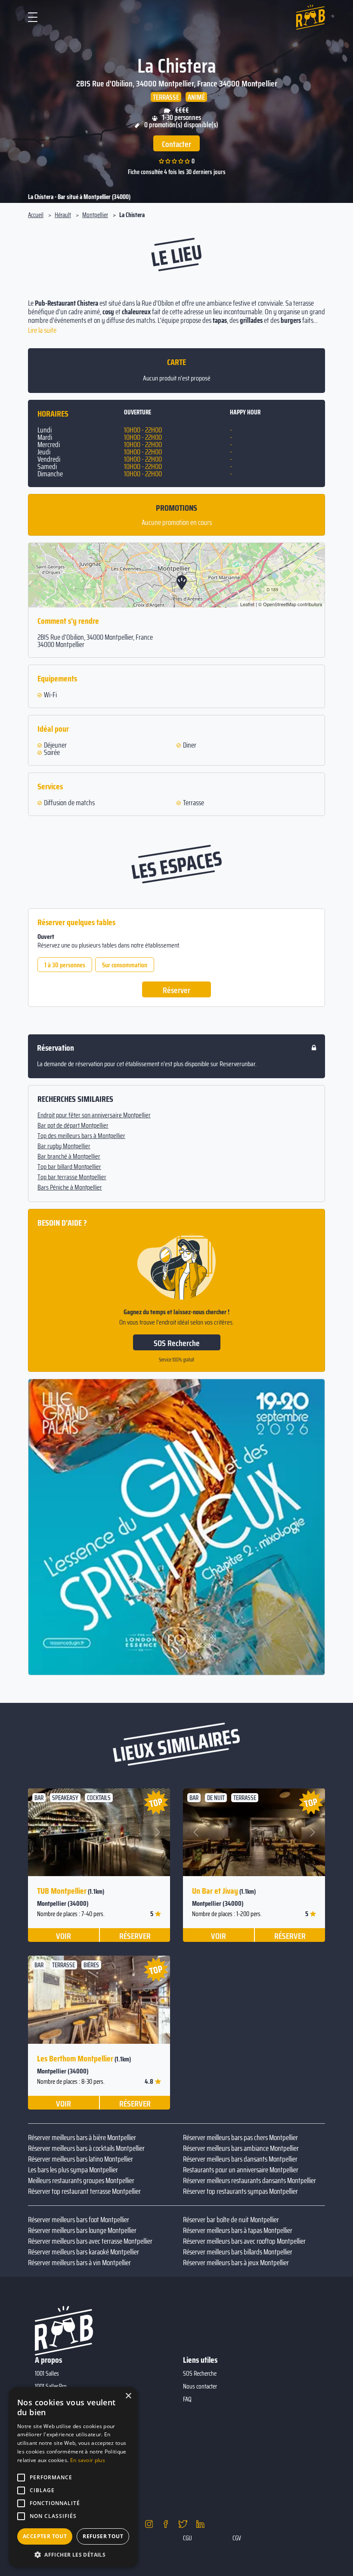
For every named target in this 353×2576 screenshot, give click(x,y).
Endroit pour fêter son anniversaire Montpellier (94, 1115)
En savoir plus (88, 2460)
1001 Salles (47, 2374)
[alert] (73, 2477)
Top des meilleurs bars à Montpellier (81, 1136)
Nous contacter (200, 2386)
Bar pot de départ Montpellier (73, 1125)
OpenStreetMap (280, 604)
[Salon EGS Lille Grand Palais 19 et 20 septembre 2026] (176, 1527)
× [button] (128, 2396)
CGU (187, 2538)
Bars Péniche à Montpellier (70, 1187)
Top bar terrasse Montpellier (72, 1177)
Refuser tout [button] (103, 2536)
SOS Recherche (177, 1343)
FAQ (187, 2399)
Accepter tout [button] (45, 2536)
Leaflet (247, 604)
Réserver (176, 990)
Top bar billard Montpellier (69, 1167)
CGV (237, 2538)
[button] (42, 1832)
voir (63, 1935)
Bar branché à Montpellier (69, 1156)
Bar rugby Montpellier (64, 1146)
